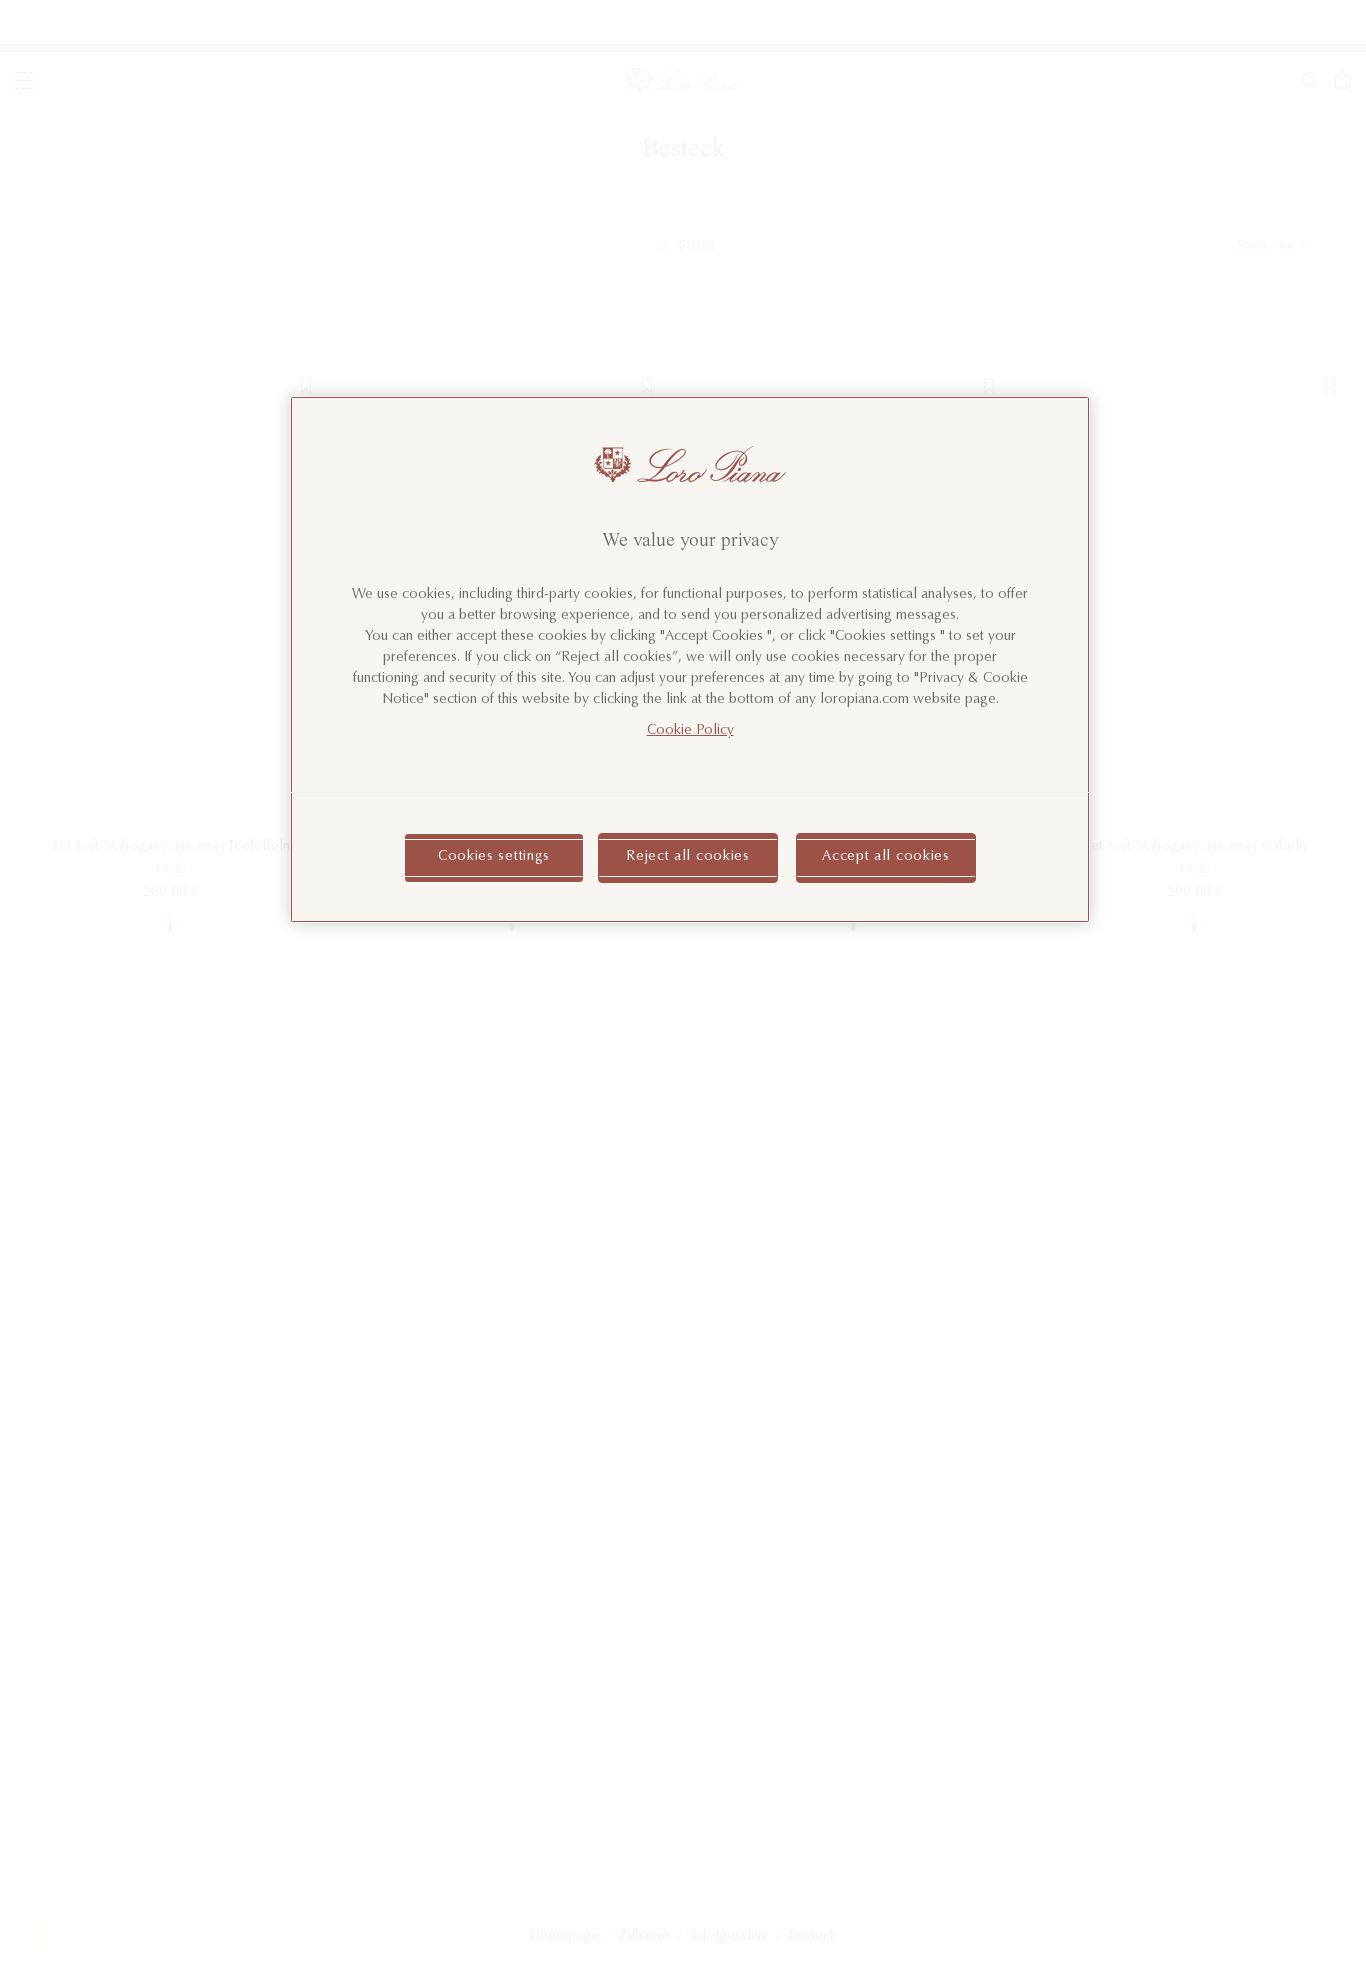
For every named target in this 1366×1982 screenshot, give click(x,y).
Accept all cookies (886, 858)
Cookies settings (494, 858)
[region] (690, 659)
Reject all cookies (688, 858)
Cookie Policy (690, 732)
